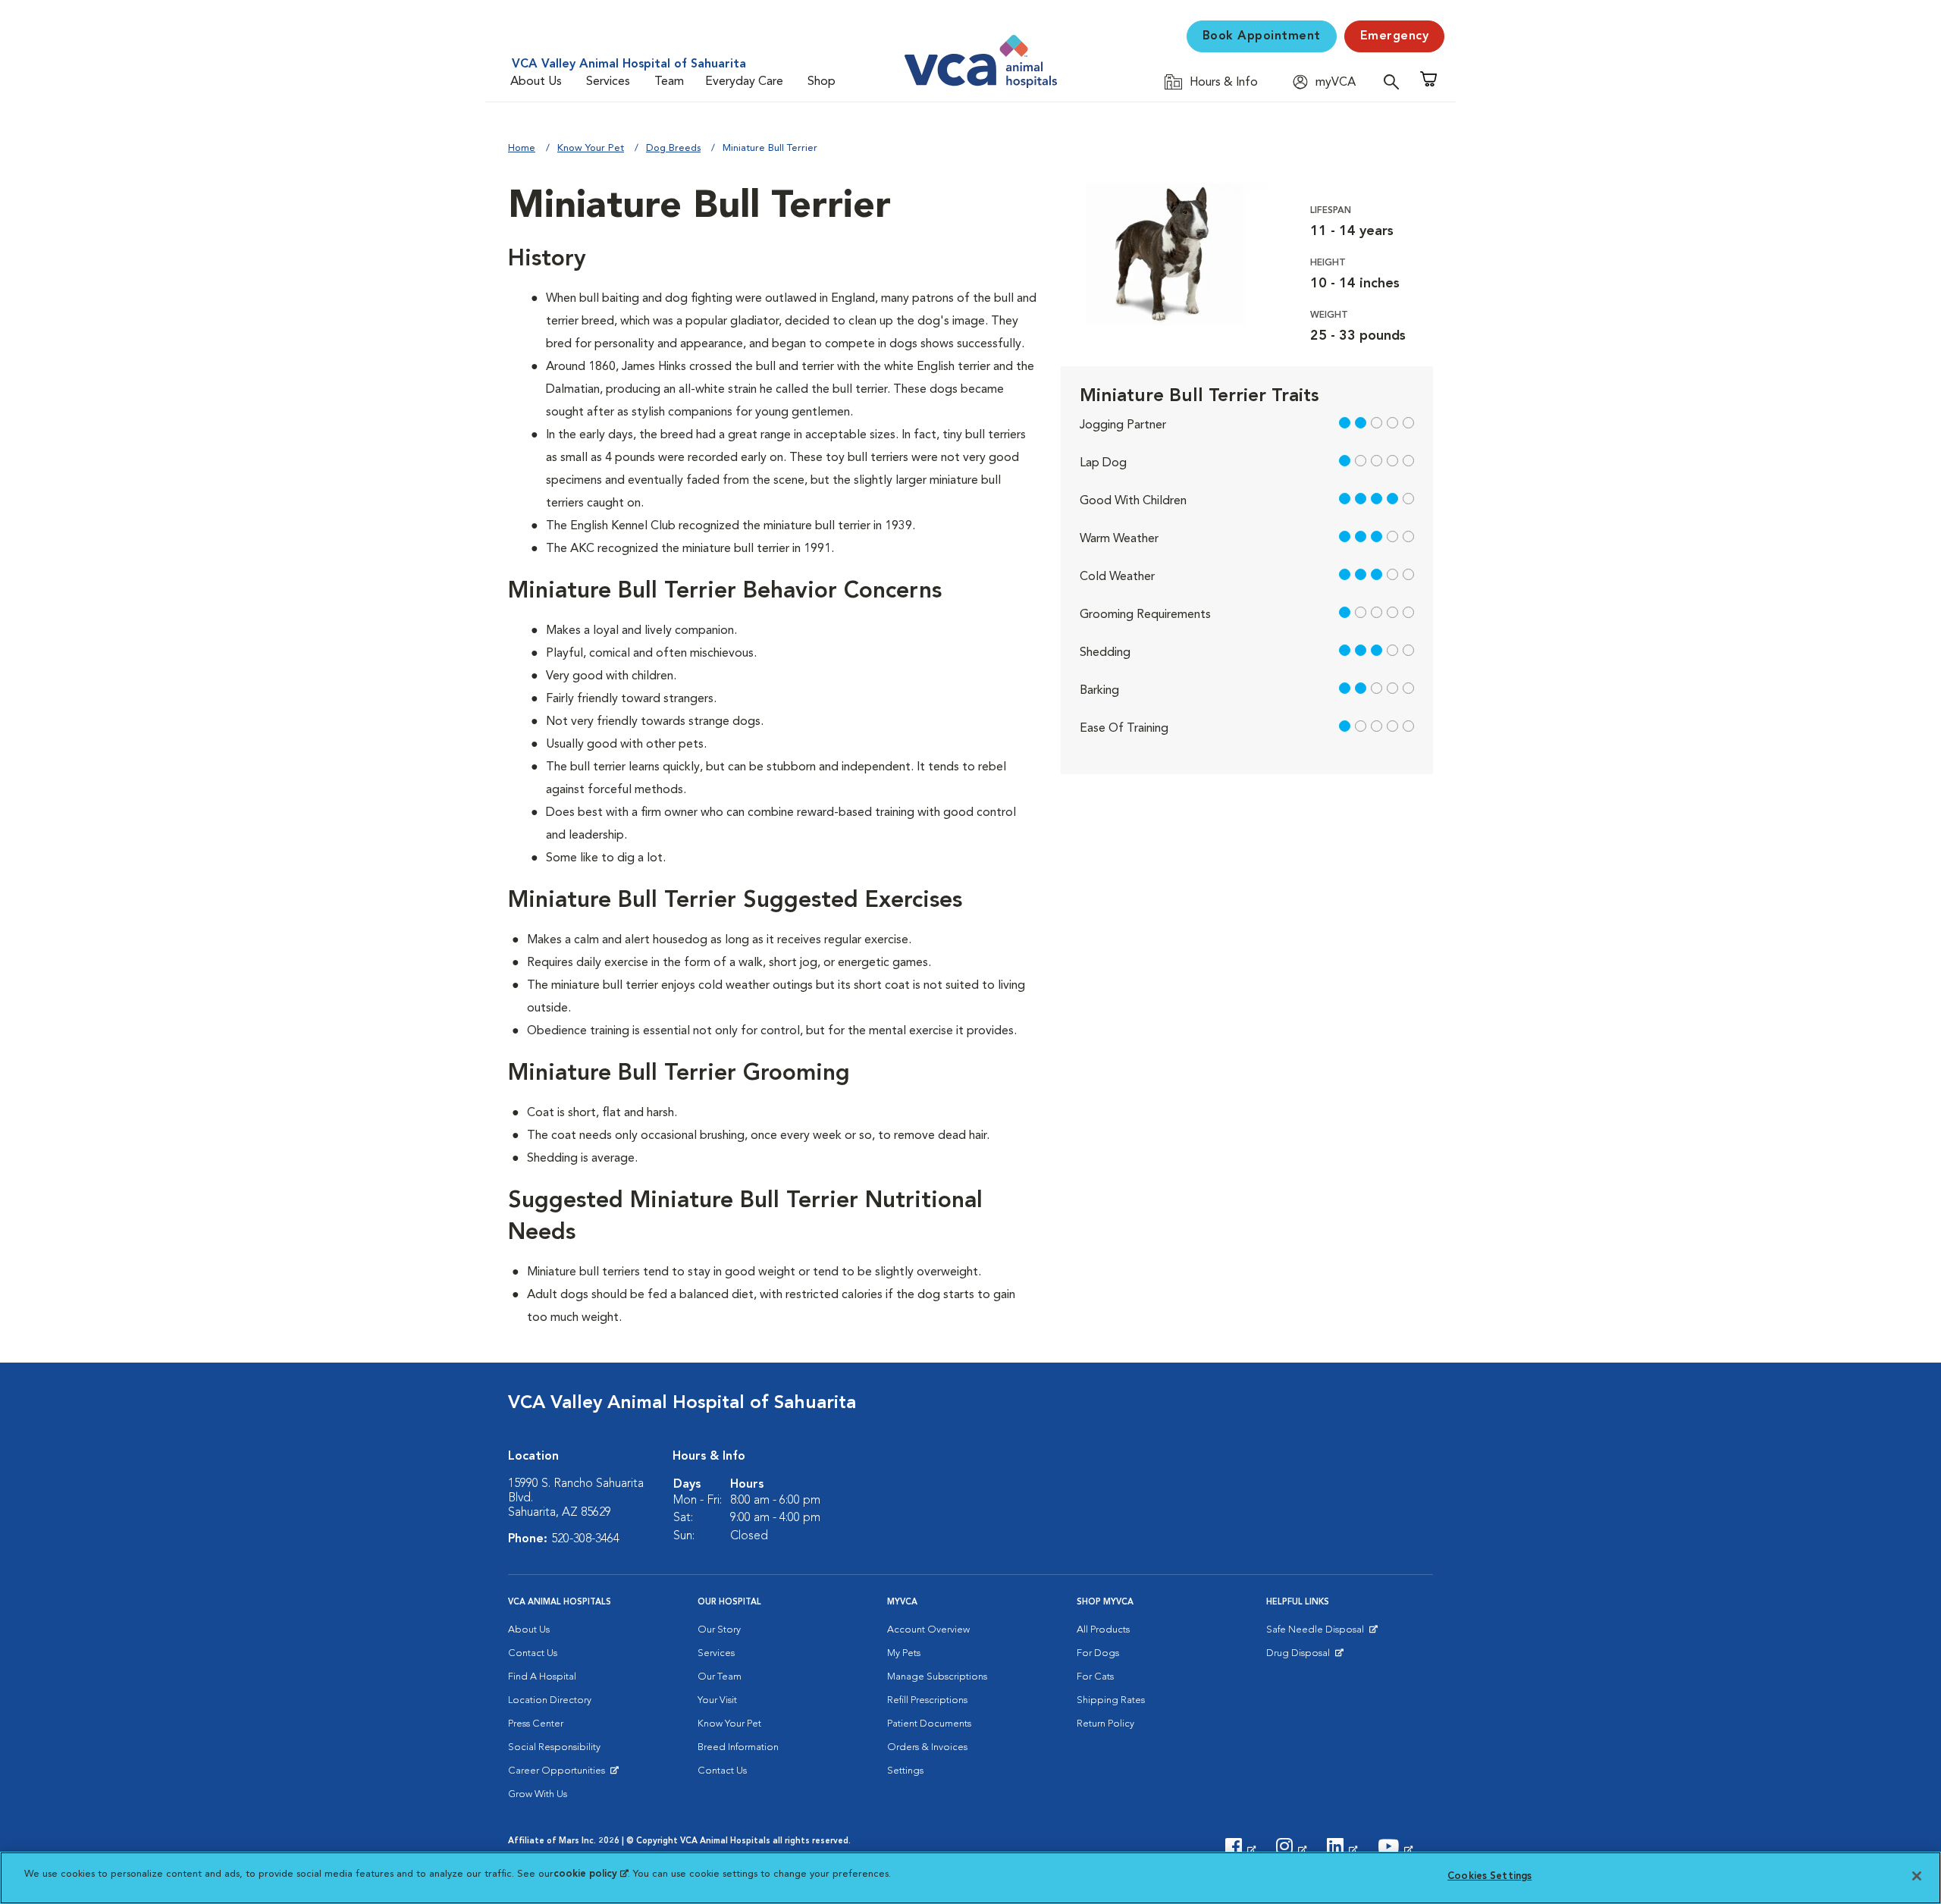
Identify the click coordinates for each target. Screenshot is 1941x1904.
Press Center (536, 1724)
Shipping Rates (1111, 1700)
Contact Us (533, 1653)
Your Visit (717, 1700)
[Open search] (1395, 82)
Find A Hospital (542, 1677)
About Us (536, 82)
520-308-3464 (585, 1539)
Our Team (720, 1677)
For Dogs (1098, 1653)
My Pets (904, 1653)
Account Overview (928, 1630)
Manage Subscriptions (937, 1677)
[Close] (1917, 1876)
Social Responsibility (554, 1747)
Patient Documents (929, 1724)
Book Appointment (1262, 36)
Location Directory (550, 1700)
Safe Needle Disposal (1317, 1633)
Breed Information (738, 1747)
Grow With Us (538, 1794)
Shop (822, 82)
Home (522, 148)
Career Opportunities (559, 1774)
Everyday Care (744, 82)
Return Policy (1105, 1724)
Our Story (719, 1630)
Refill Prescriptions (927, 1700)
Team (669, 82)
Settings (905, 1771)
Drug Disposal (1304, 1657)
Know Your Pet (591, 148)
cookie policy (591, 1874)
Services (608, 82)
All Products (1103, 1630)
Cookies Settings (1489, 1876)
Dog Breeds (673, 148)
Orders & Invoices (927, 1747)
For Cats (1095, 1677)
